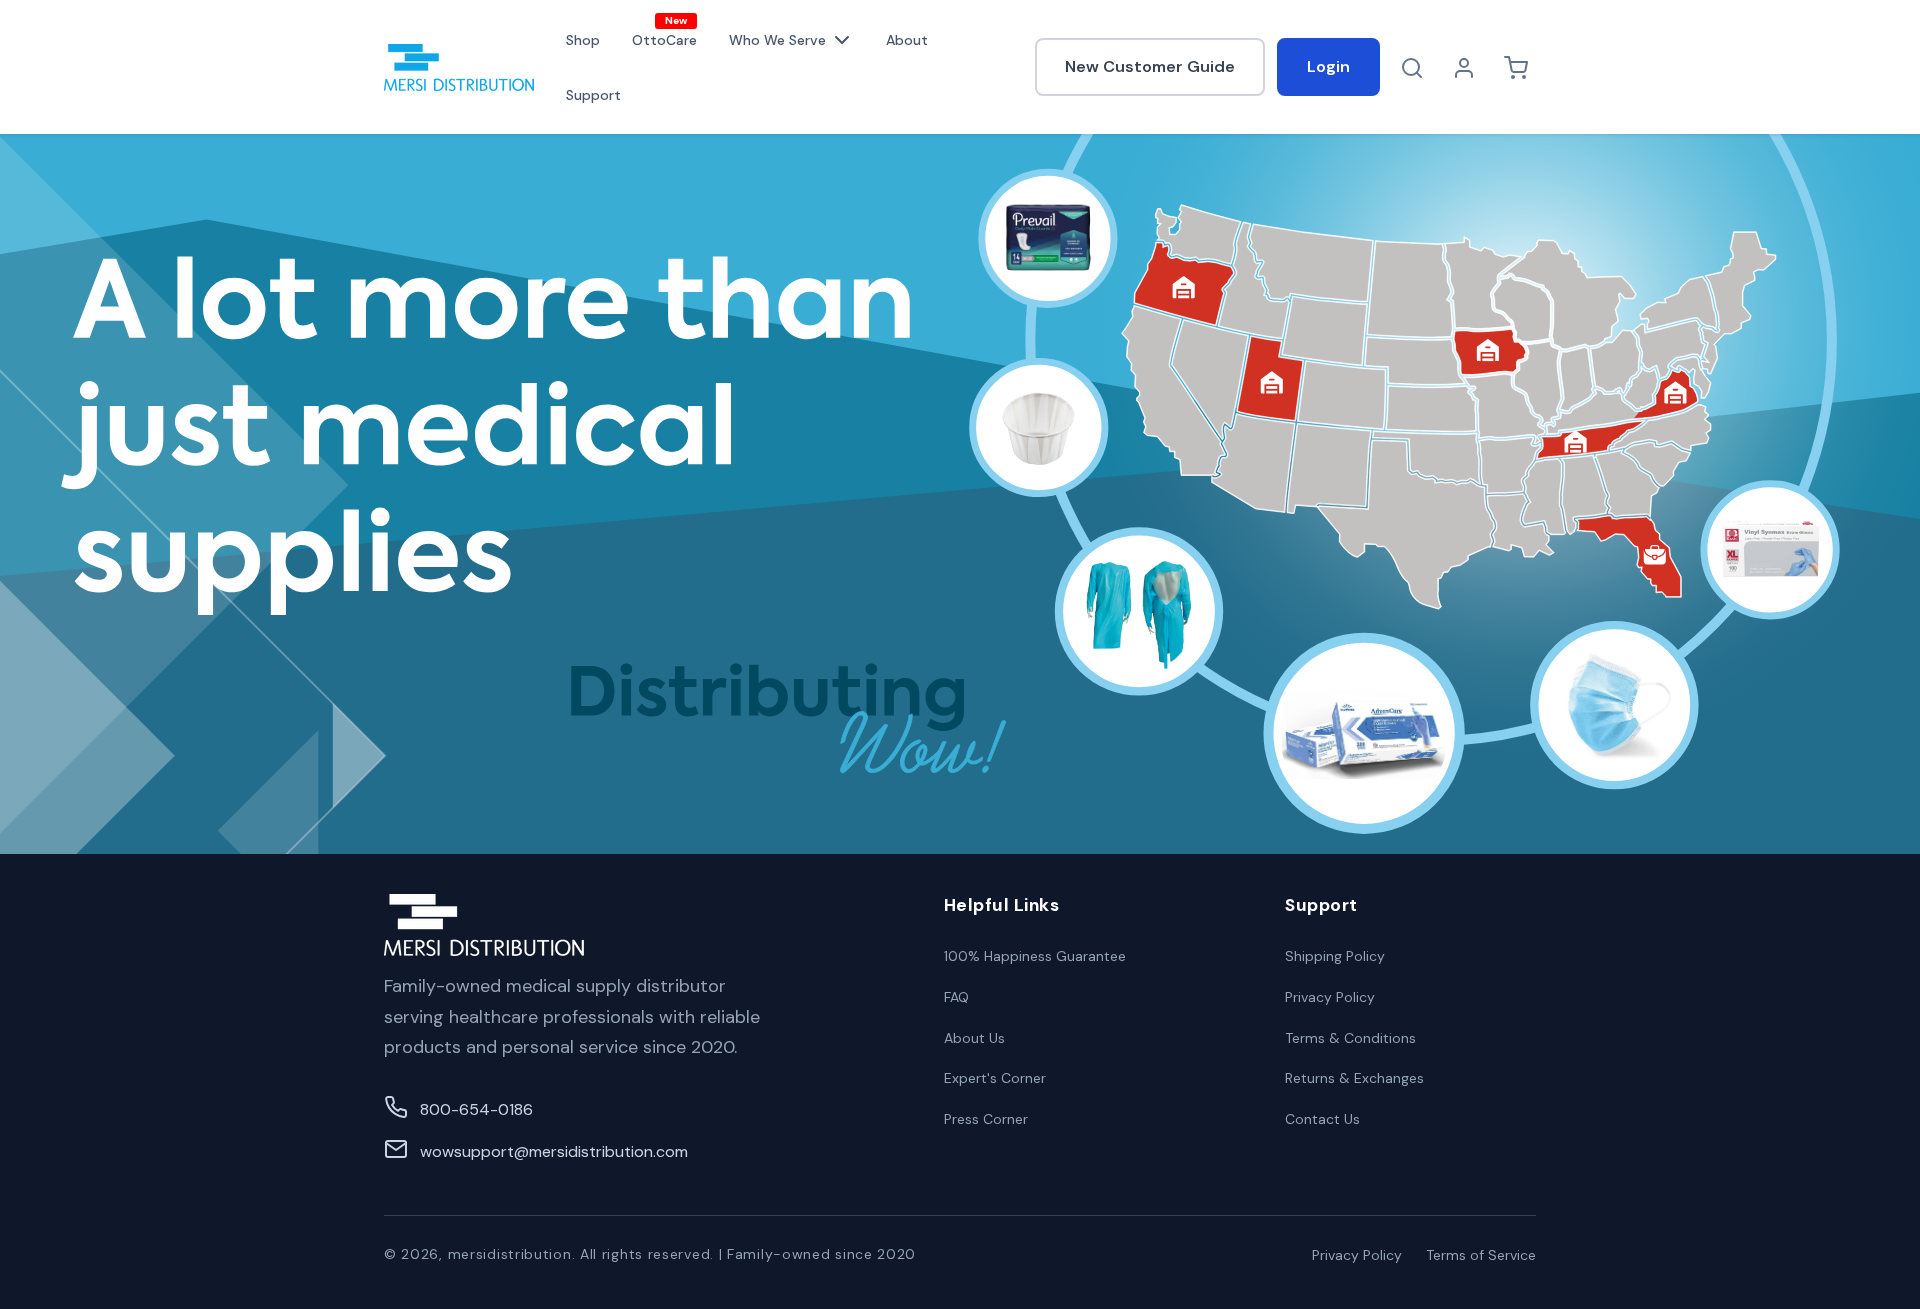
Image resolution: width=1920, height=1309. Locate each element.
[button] (791, 41)
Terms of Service (1481, 1255)
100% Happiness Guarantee (1035, 956)
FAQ (956, 997)
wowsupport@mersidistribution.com (554, 1151)
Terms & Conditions (1350, 1038)
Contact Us (1322, 1119)
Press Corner (986, 1119)
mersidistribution (510, 1254)
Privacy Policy (1330, 997)
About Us (974, 1038)
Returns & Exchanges (1354, 1078)
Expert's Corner (995, 1078)
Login (1328, 66)
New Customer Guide (1150, 66)
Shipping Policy (1335, 956)
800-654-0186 (476, 1109)
